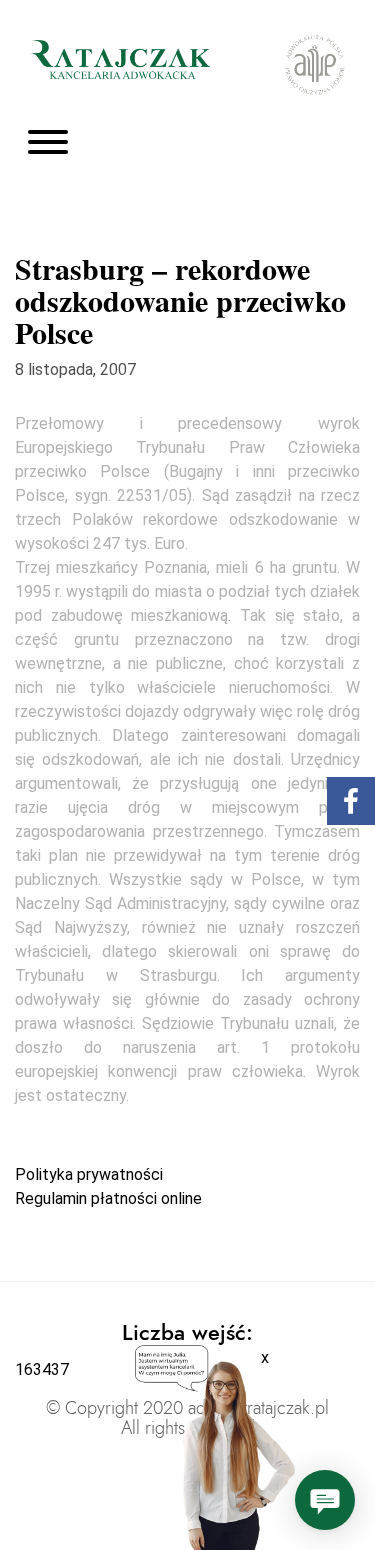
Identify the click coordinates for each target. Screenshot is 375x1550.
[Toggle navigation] (48, 143)
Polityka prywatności (89, 1174)
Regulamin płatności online (108, 1198)
